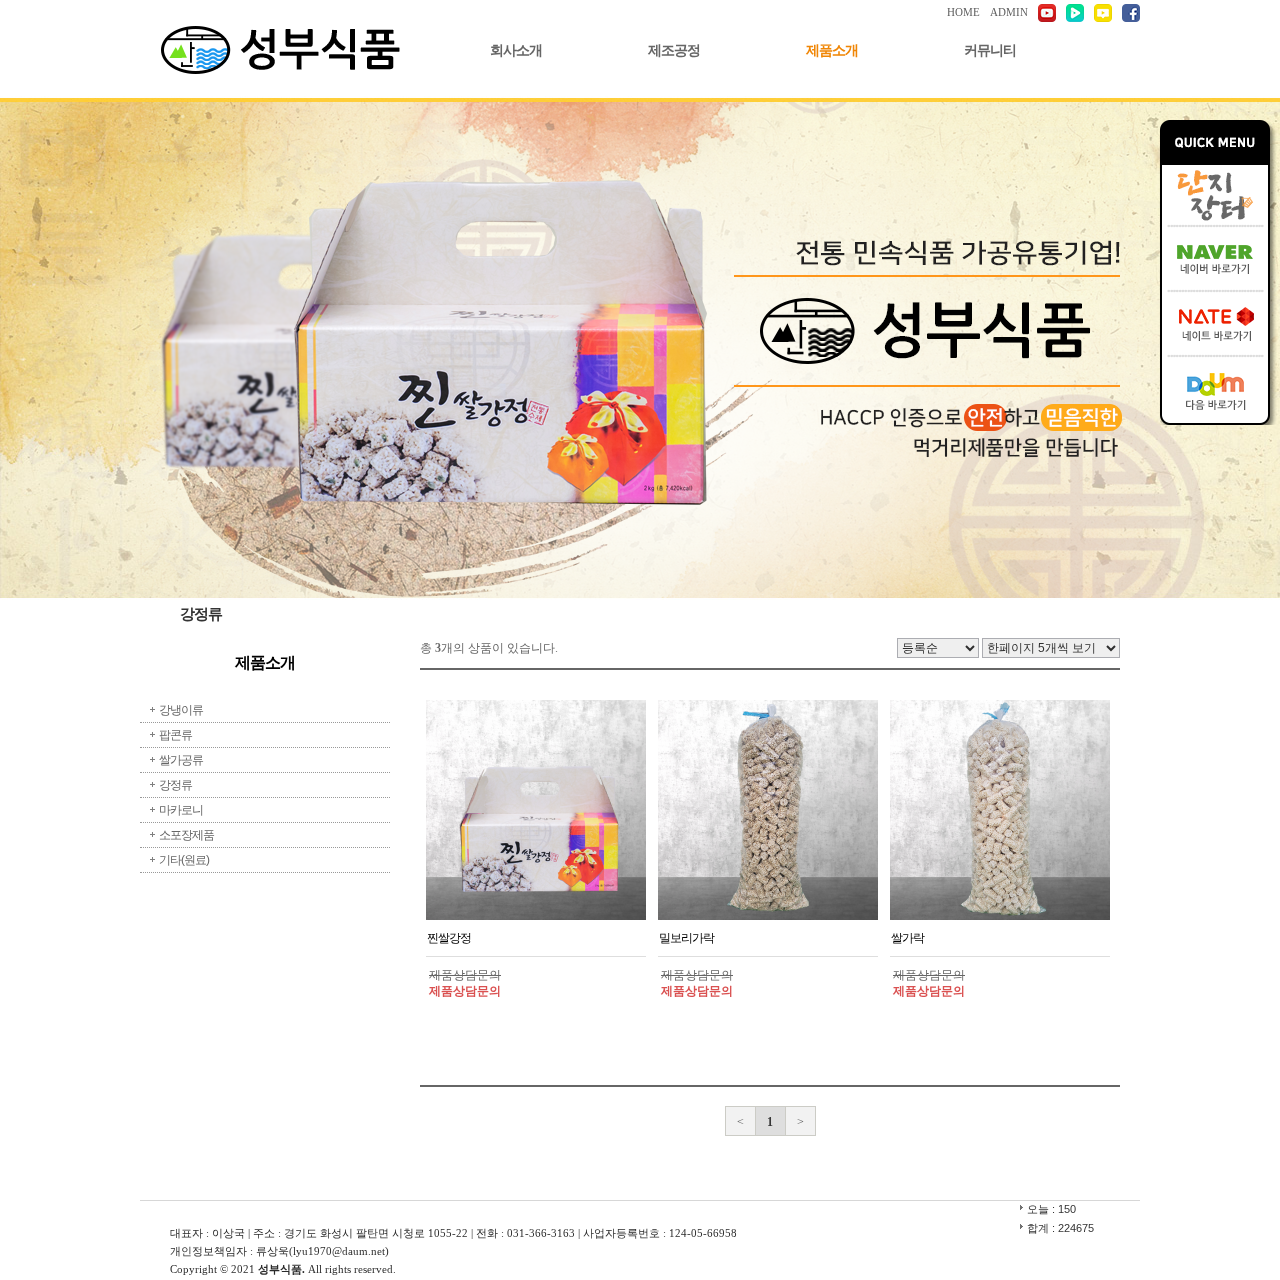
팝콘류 (175, 735)
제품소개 (832, 50)
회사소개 (516, 50)
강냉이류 (181, 710)
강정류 (175, 785)
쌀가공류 (181, 760)
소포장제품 (186, 835)
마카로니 (181, 810)
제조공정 (674, 50)
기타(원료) (184, 860)
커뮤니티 (990, 50)
